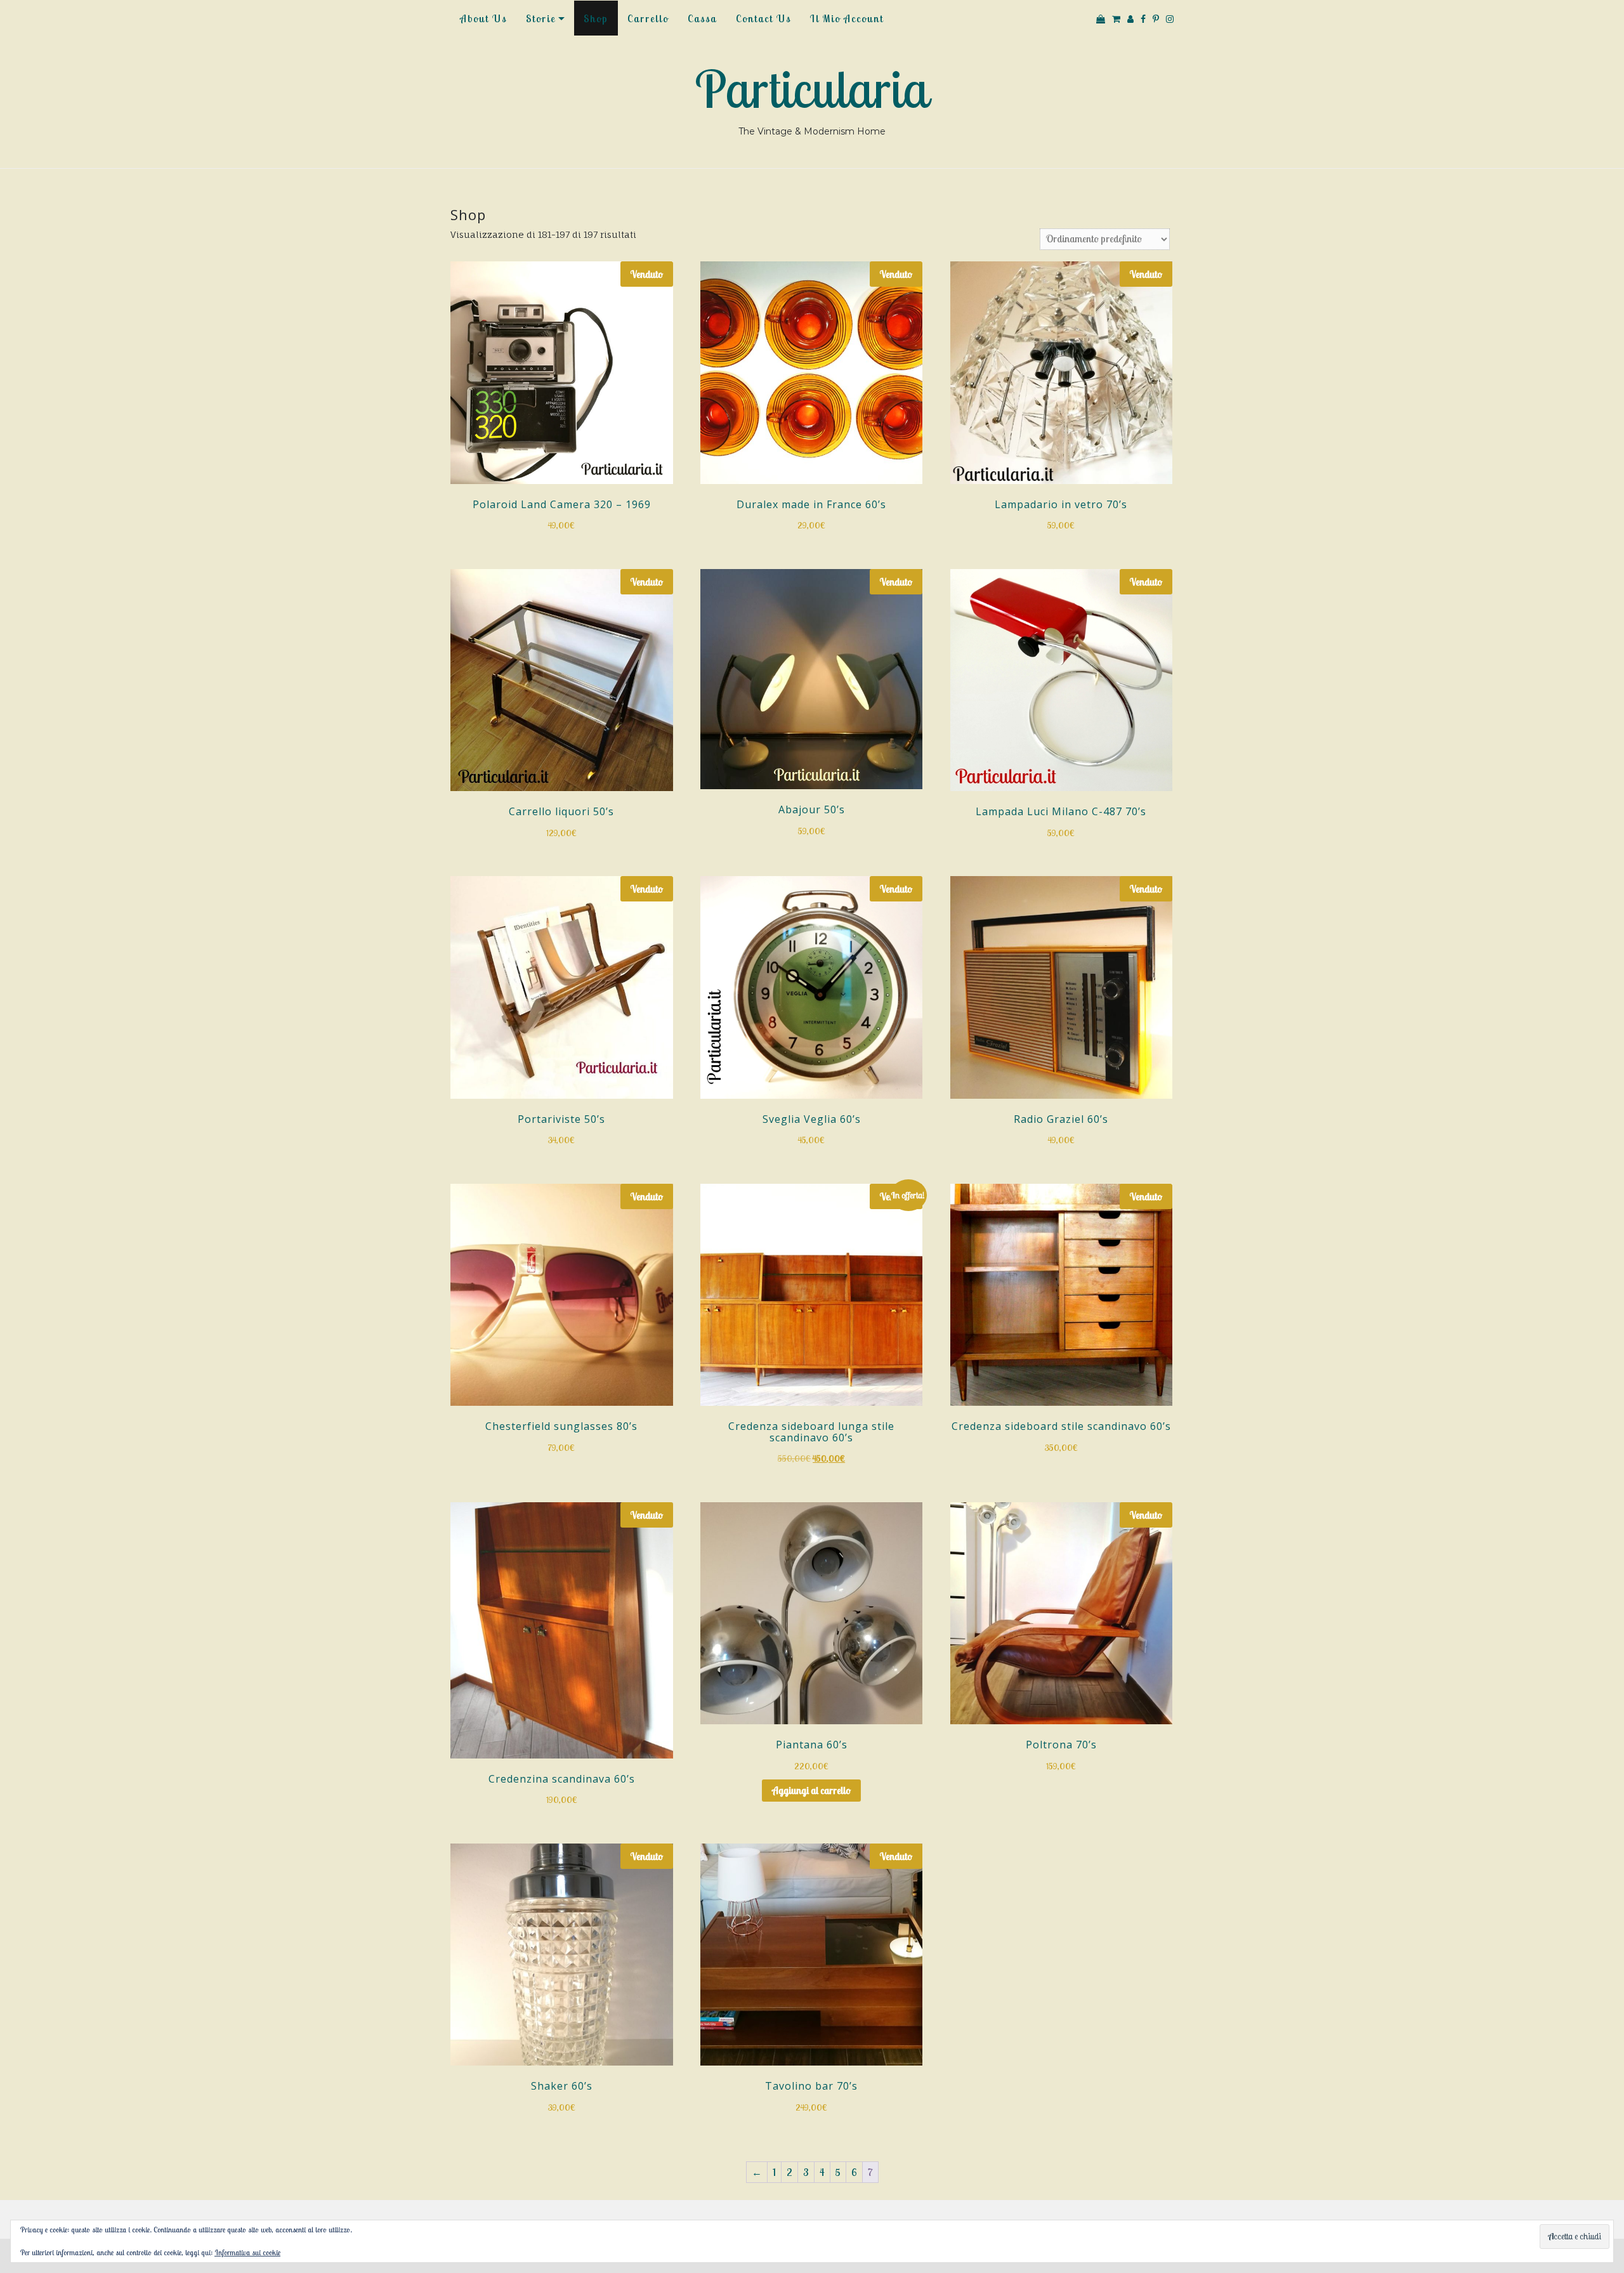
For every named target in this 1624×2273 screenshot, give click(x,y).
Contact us (763, 18)
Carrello (648, 18)
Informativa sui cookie (247, 2252)
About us (483, 18)
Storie (541, 18)
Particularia (812, 89)
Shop (596, 18)
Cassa (702, 18)
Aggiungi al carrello (811, 1790)
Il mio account (847, 18)
